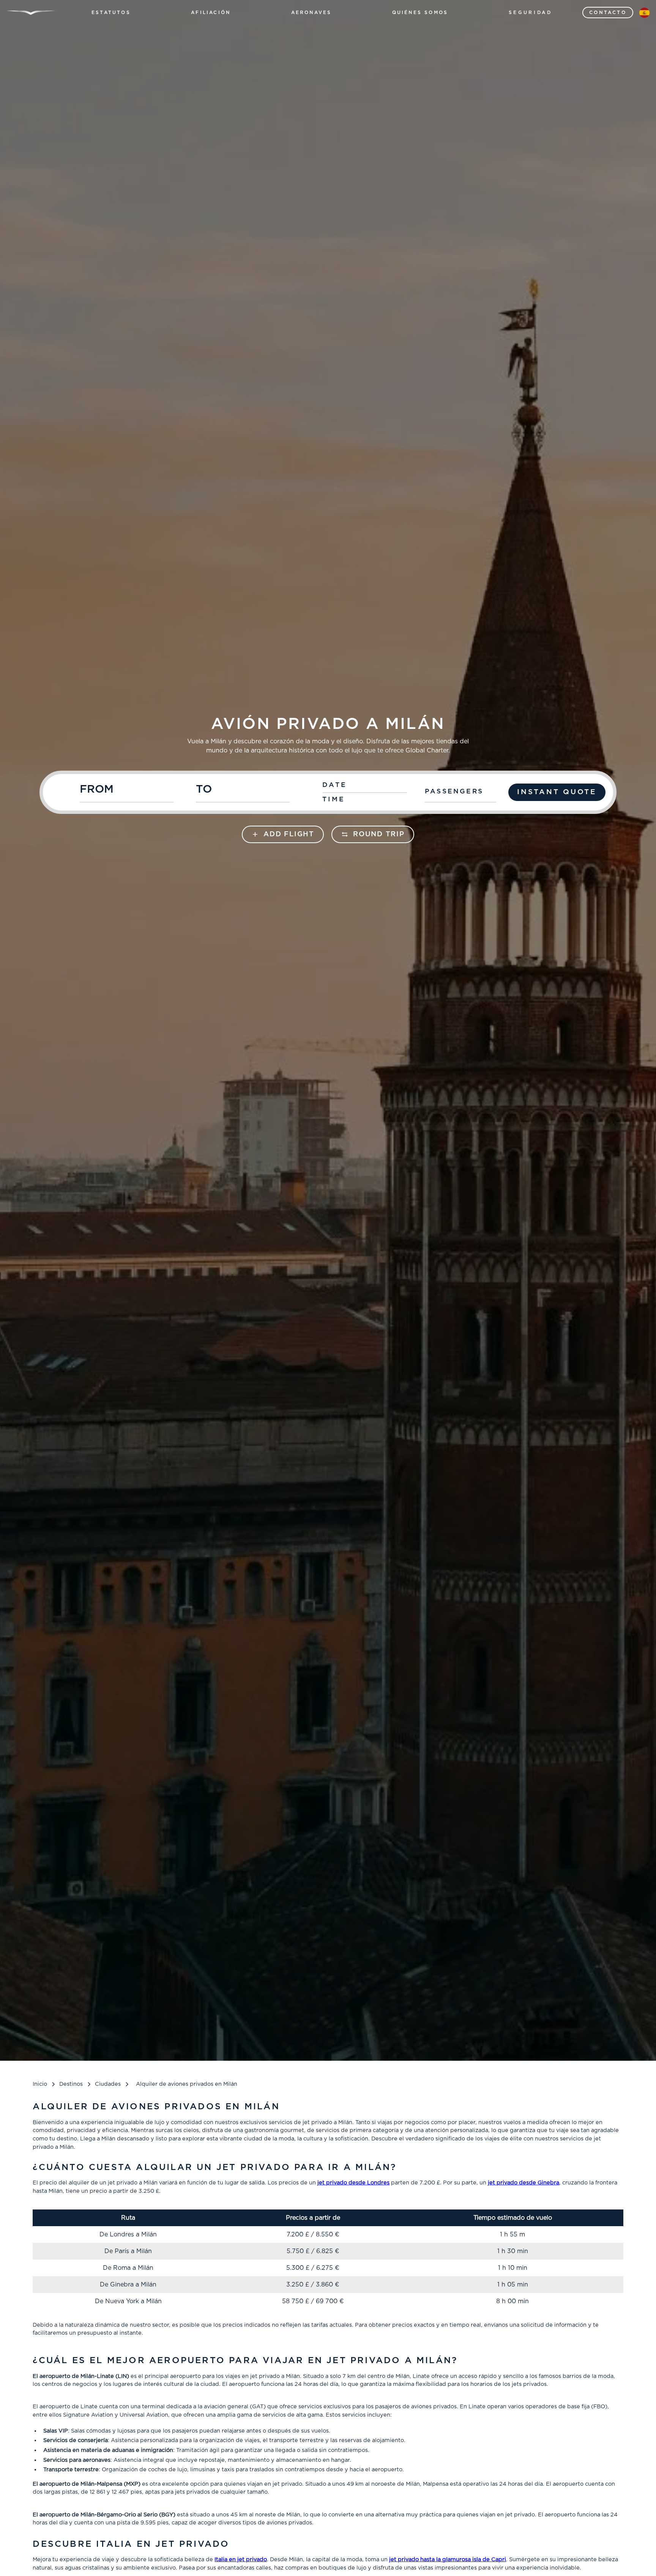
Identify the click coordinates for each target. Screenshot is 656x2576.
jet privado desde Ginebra (524, 2183)
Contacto (608, 13)
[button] (111, 13)
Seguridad (531, 13)
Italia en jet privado (241, 2559)
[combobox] (134, 792)
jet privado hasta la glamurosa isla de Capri (448, 2559)
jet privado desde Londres (353, 2183)
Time (334, 799)
